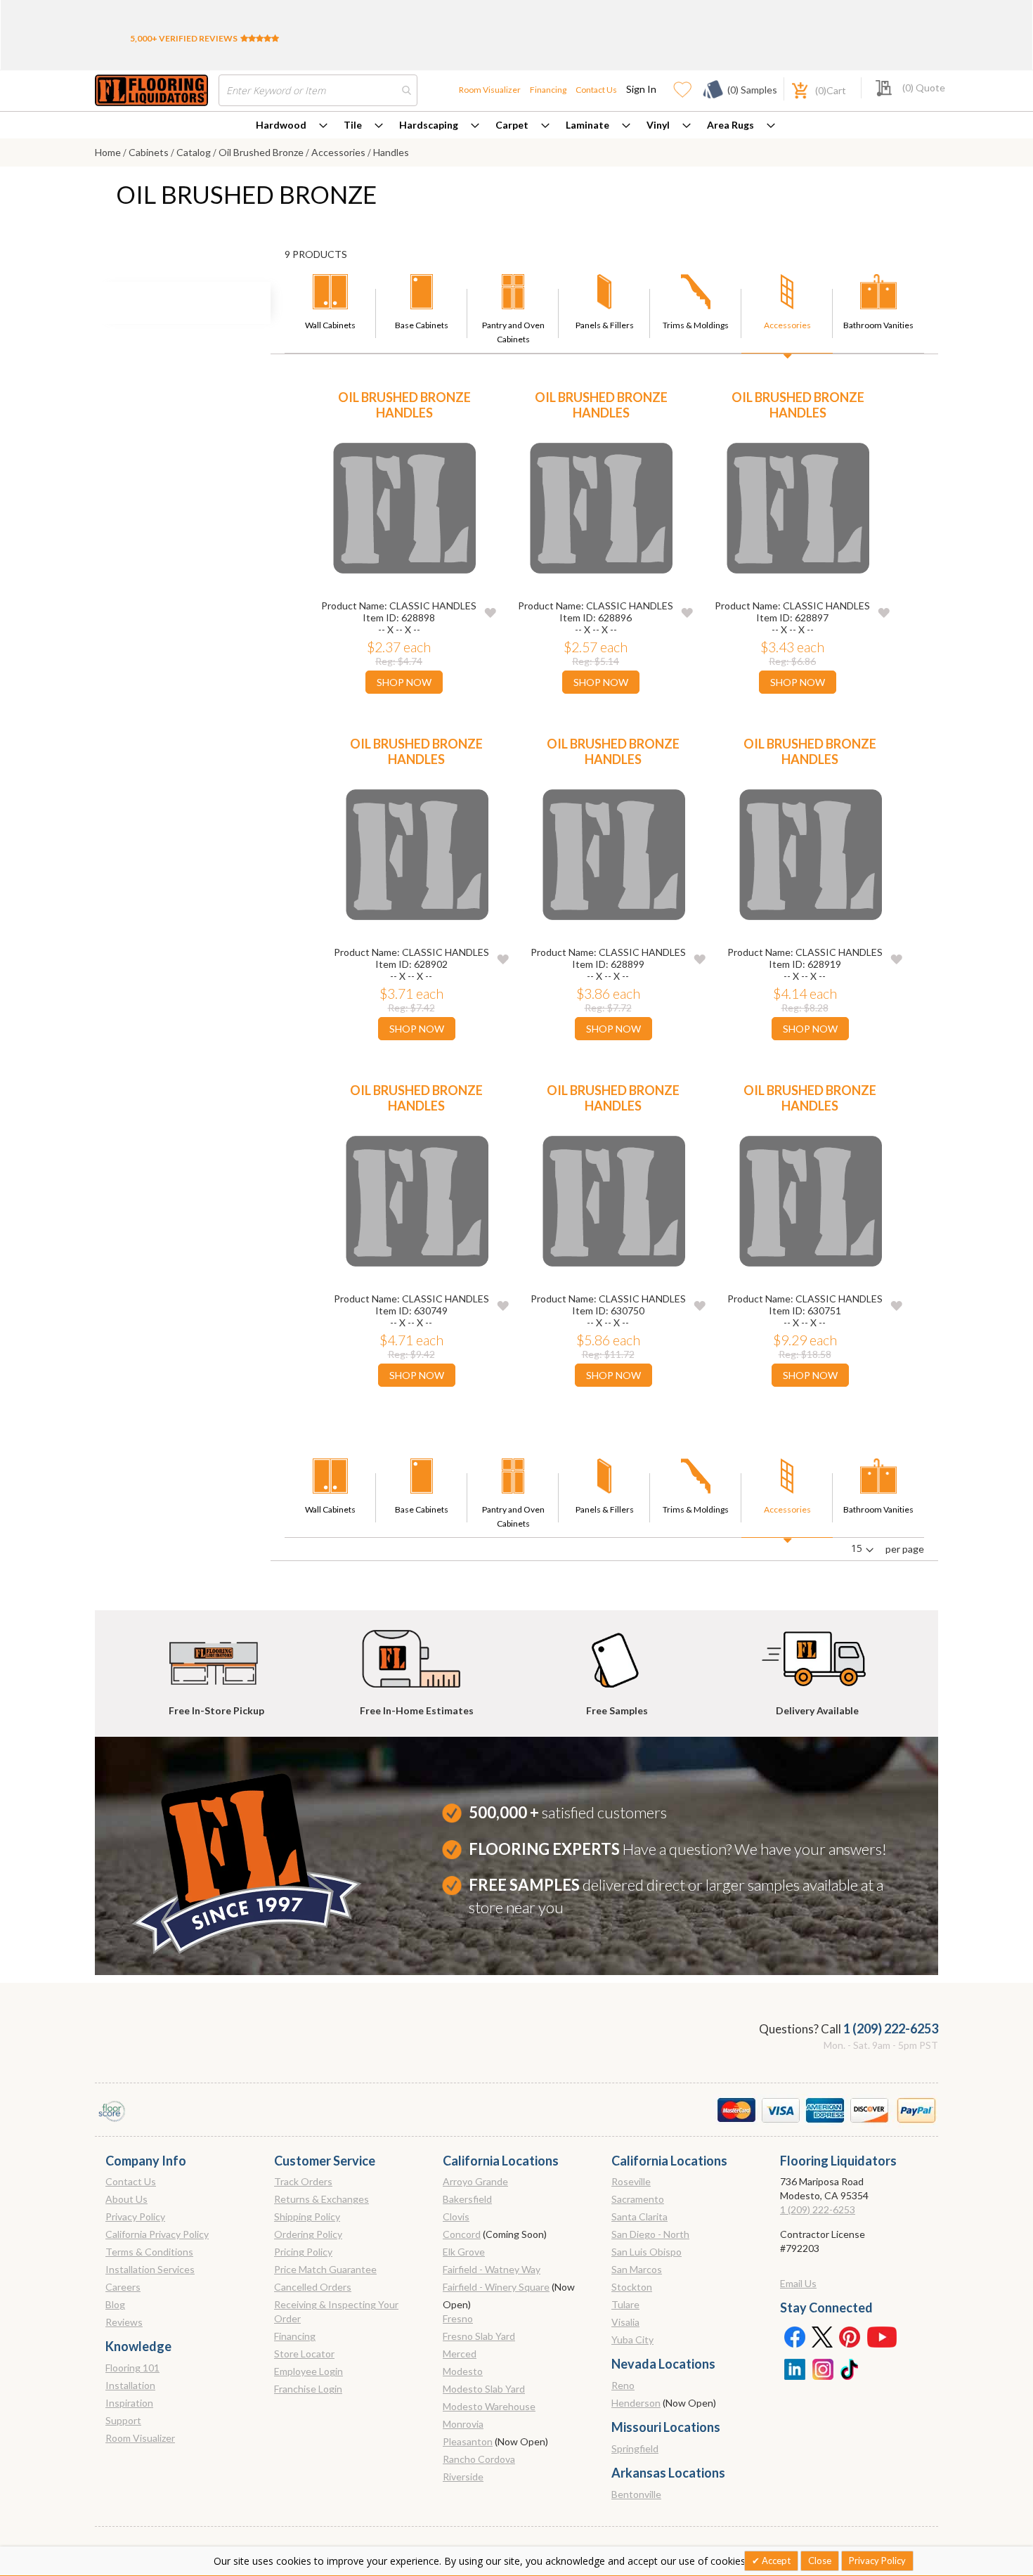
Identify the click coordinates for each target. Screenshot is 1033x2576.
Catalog (195, 152)
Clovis (456, 2216)
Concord (462, 2234)
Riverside (463, 2477)
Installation (130, 2385)
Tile (353, 125)
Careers (123, 2287)
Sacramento (638, 2199)
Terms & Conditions (149, 2252)
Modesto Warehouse (489, 2406)
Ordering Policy (308, 2234)
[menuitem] (292, 125)
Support (123, 2420)
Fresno (458, 2318)
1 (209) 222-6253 (891, 2028)
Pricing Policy (303, 2252)
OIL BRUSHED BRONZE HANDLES (404, 405)
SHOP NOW (404, 682)
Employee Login (308, 2371)
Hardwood (281, 125)
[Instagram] (822, 2368)
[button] (490, 612)
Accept (775, 2561)
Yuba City (632, 2339)
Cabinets (150, 152)
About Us (126, 2199)
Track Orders (303, 2181)
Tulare (625, 2304)
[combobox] (318, 90)
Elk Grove (464, 2252)
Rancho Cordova (479, 2459)
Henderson (636, 2403)
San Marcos (637, 2269)
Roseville (631, 2181)
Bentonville (636, 2494)
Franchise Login (308, 2389)
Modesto (463, 2371)
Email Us (798, 2283)
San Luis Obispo (647, 2252)
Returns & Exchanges (321, 2199)
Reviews (124, 2322)
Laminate (587, 125)
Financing (548, 90)
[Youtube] (882, 2336)
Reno (623, 2385)
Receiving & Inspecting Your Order (336, 2311)
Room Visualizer (490, 90)
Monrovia (463, 2424)
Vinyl (658, 125)
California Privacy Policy (157, 2234)
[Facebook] (794, 2336)
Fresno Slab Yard (479, 2336)
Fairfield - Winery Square (496, 2287)
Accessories (339, 152)
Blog (115, 2304)
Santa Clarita (639, 2216)
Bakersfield (467, 2199)
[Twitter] (822, 2336)
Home (109, 152)
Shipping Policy (307, 2216)
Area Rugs (730, 125)
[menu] (516, 125)
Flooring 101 (132, 2368)
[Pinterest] (850, 2336)
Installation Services (150, 2269)
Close (820, 2561)
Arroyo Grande (475, 2181)
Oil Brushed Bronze (262, 152)
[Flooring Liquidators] (151, 90)
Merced (460, 2354)
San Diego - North (650, 2234)
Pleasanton (468, 2441)
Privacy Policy (135, 2216)
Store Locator (304, 2354)
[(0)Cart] (792, 89)
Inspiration (129, 2403)
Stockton (632, 2287)
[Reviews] (260, 38)
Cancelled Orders (313, 2287)
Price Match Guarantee (325, 2269)
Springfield (635, 2448)
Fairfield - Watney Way (492, 2269)
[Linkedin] (794, 2368)
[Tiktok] (850, 2368)
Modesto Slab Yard (484, 2389)
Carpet (512, 125)
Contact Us (596, 90)
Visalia (625, 2322)
